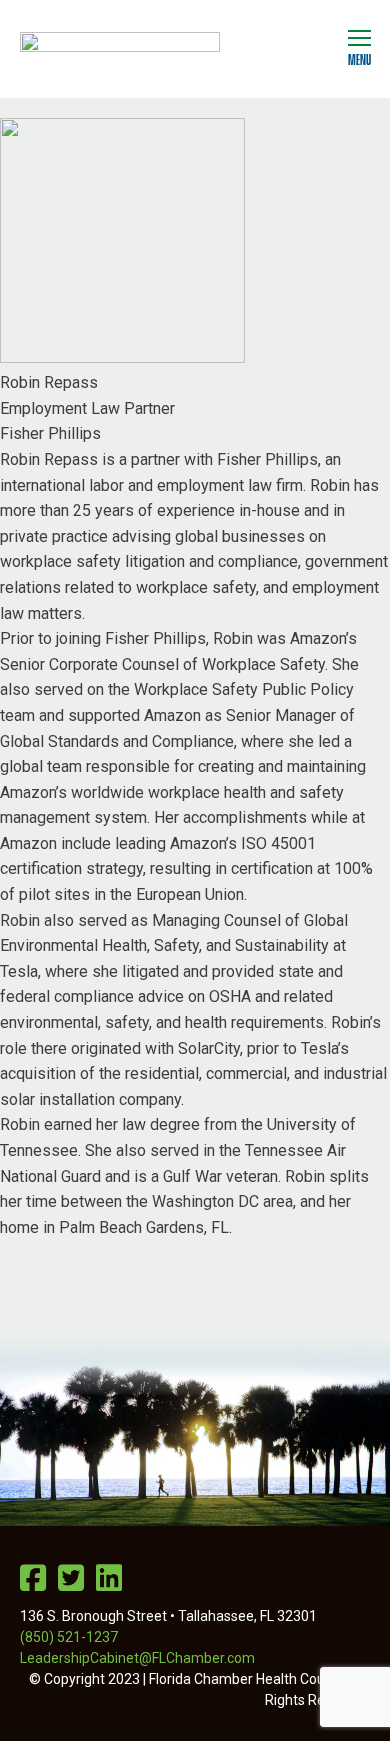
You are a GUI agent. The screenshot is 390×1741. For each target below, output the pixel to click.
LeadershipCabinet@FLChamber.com (137, 1658)
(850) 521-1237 (69, 1637)
